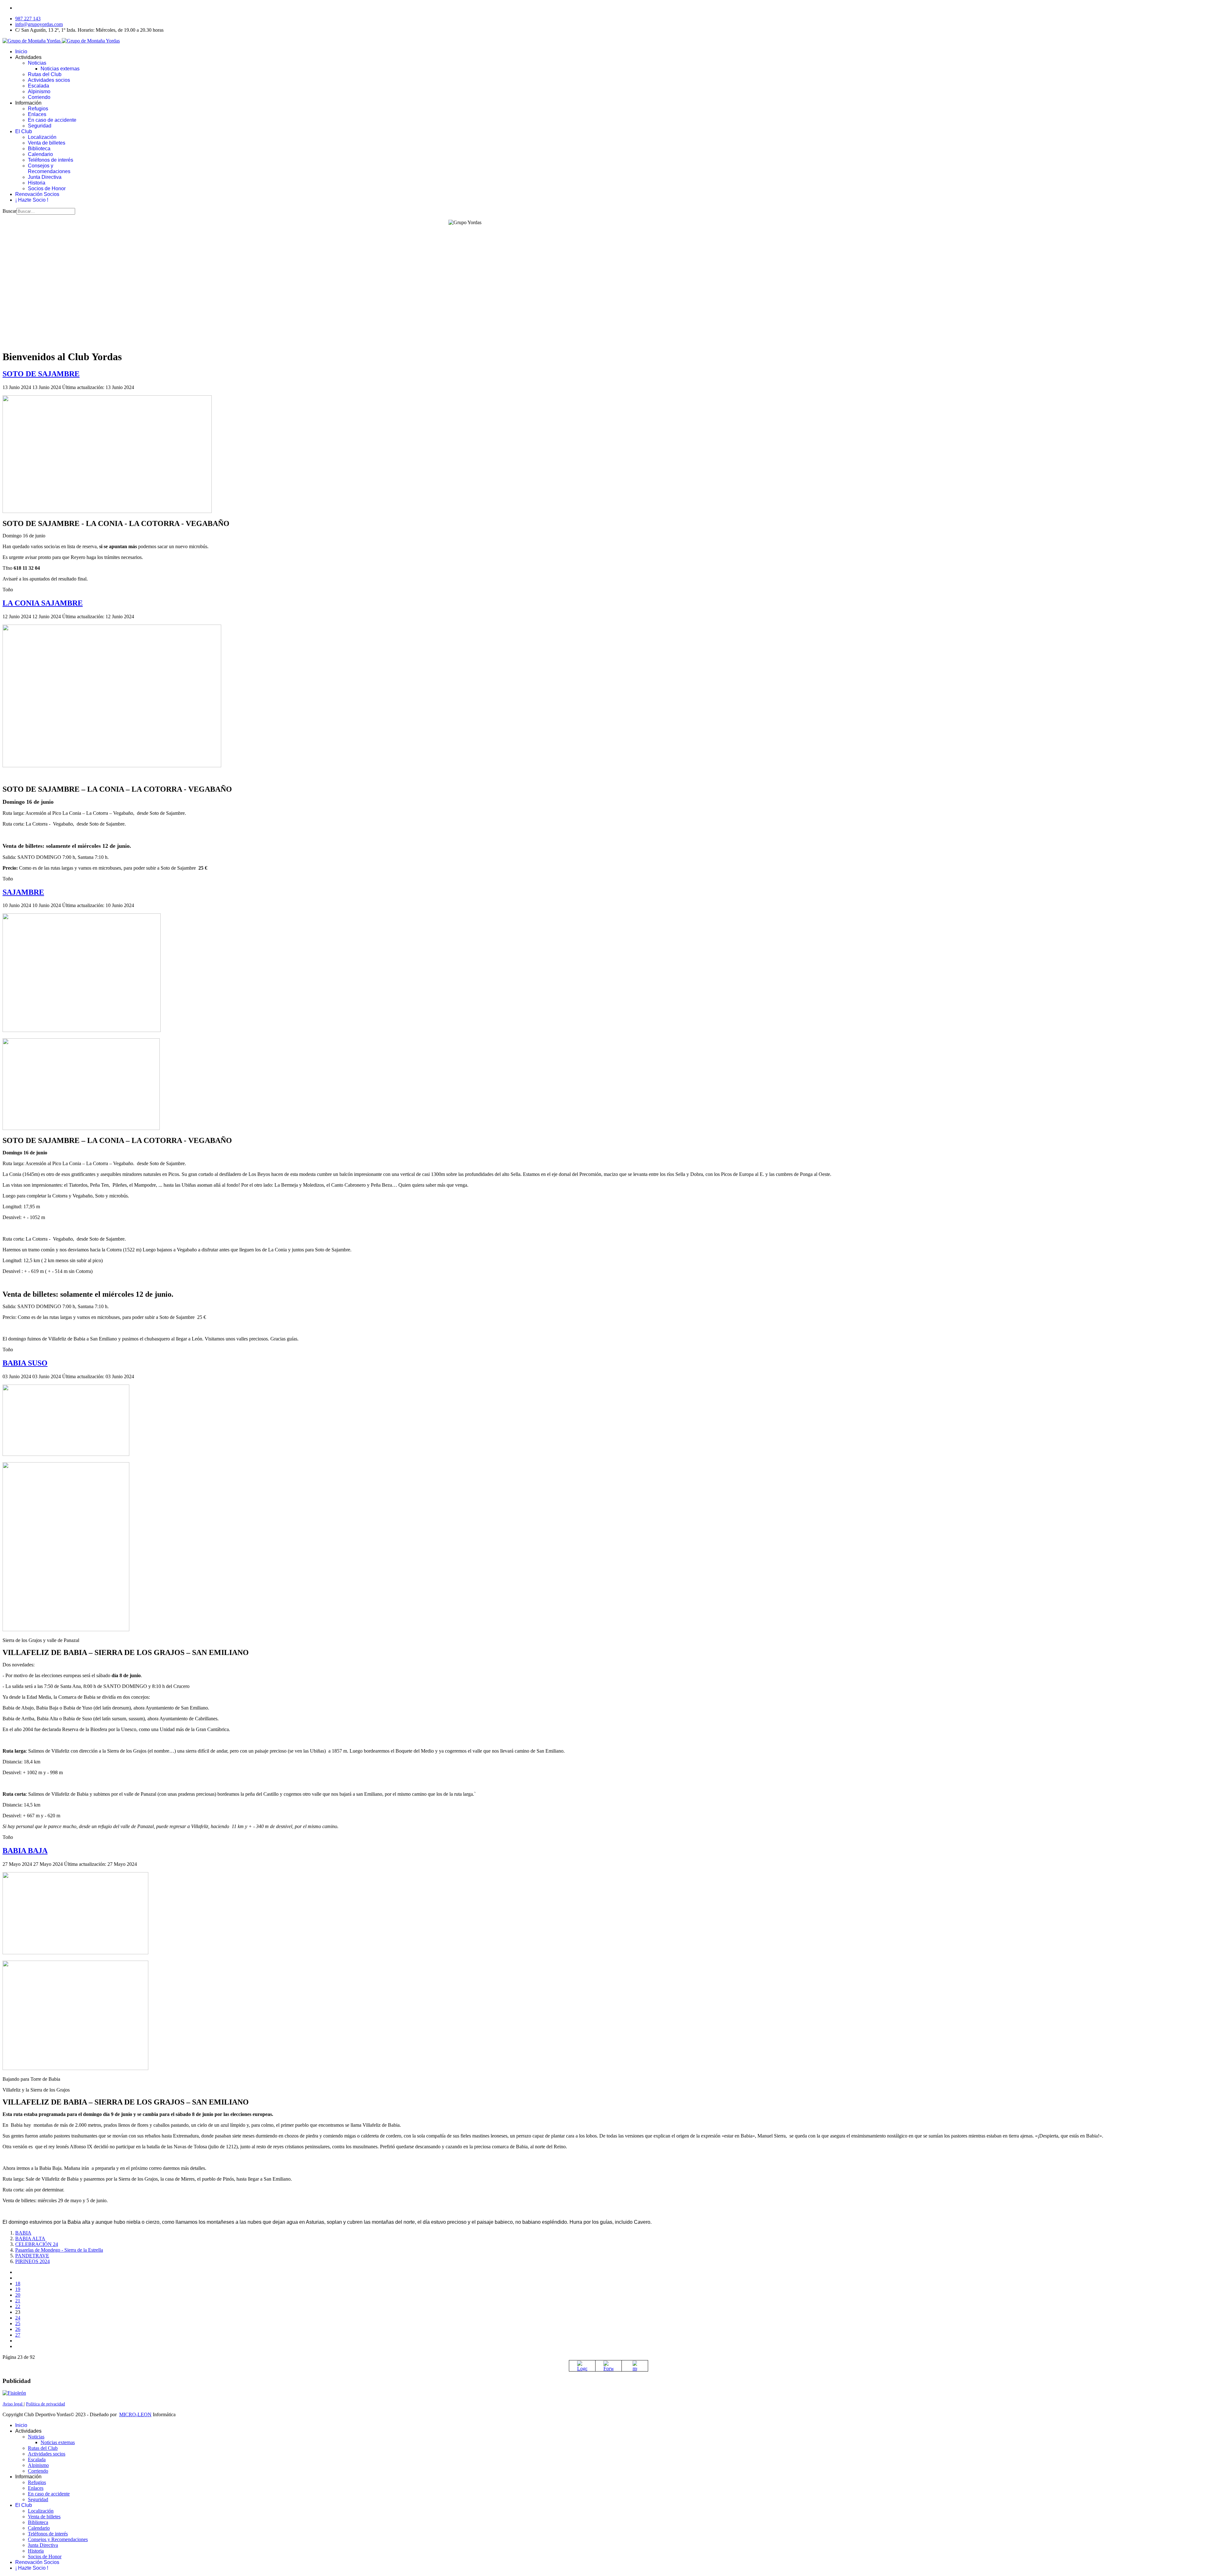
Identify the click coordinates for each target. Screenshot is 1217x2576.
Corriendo (39, 97)
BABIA (23, 2233)
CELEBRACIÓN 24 (37, 2244)
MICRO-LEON (135, 2414)
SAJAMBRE (23, 892)
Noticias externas (60, 69)
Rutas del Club (45, 74)
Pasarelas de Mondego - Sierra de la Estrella (59, 2250)
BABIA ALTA (30, 2239)
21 (18, 2301)
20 (18, 2295)
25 (18, 2323)
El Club (24, 131)
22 (18, 2306)
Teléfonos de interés (51, 160)
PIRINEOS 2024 (32, 2261)
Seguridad (40, 126)
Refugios (38, 109)
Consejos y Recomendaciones (49, 169)
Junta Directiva (45, 177)
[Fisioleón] (14, 2393)
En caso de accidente (52, 120)
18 (18, 2284)
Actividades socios (49, 80)
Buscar (10, 211)
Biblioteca (39, 149)
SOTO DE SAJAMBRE (41, 374)
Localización (42, 137)
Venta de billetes (47, 143)
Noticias (37, 63)
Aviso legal (13, 2404)
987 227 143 (28, 19)
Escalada (39, 86)
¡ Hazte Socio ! (32, 200)
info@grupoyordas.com (39, 24)
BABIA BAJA (25, 1851)
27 (18, 2335)
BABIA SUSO (25, 1363)
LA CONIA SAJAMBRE (43, 603)
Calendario (40, 154)
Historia (37, 183)
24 (18, 2318)
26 (18, 2329)
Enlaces (37, 114)
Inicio (21, 52)
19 (18, 2289)
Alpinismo (39, 91)
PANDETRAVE (32, 2256)
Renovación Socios (37, 194)
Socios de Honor (47, 188)
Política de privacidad (45, 2404)
